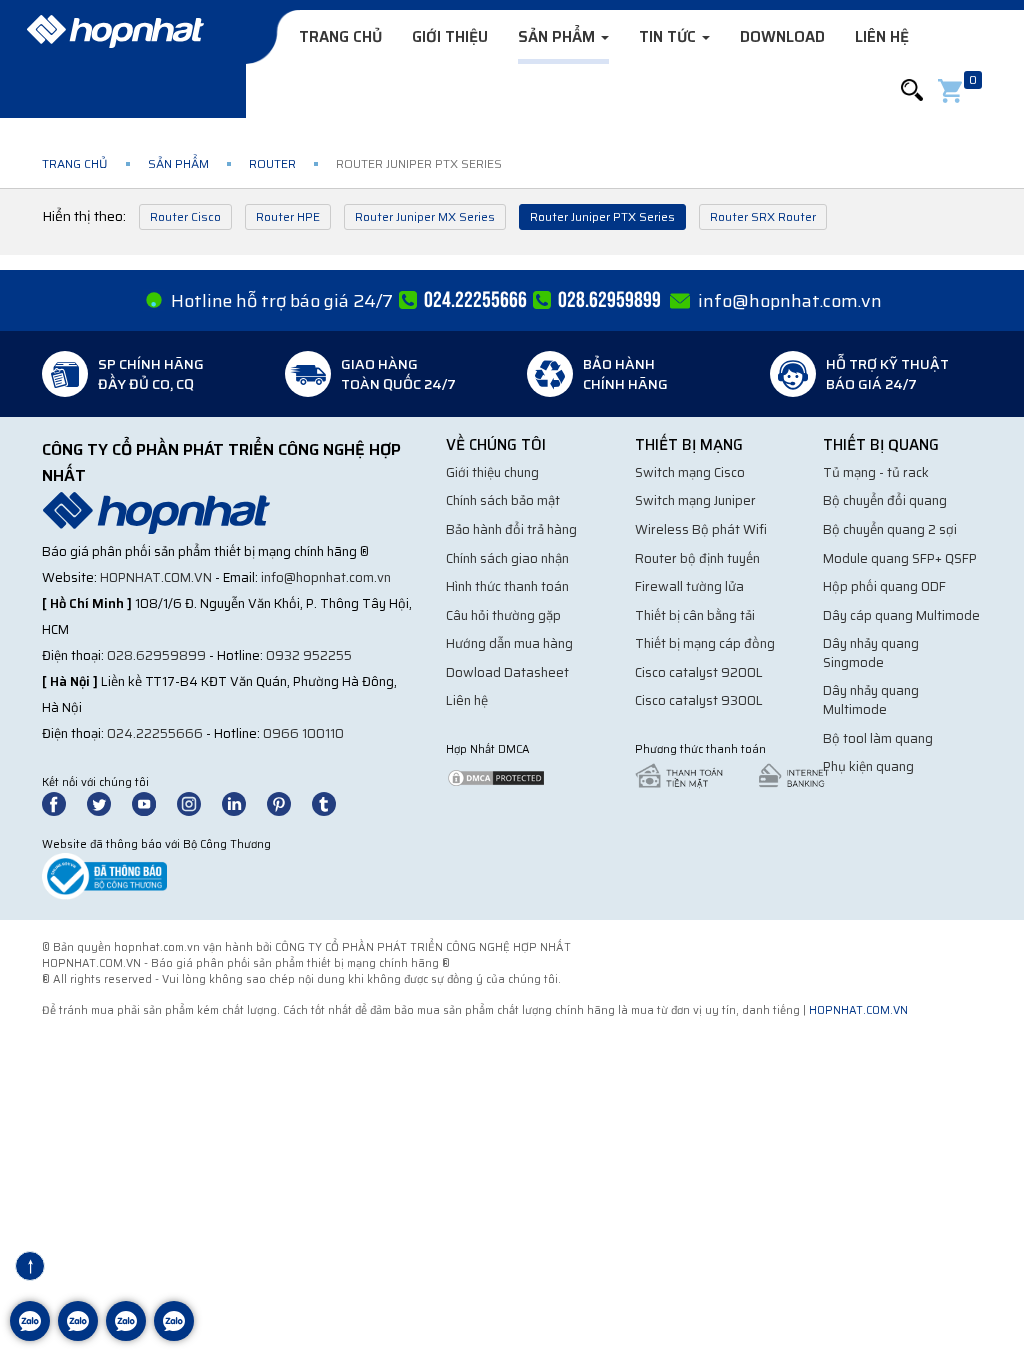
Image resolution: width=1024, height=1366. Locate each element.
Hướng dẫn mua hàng (509, 643)
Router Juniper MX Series (425, 216)
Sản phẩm (558, 37)
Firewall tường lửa (689, 586)
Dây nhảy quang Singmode (871, 653)
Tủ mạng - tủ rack (876, 472)
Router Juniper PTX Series (602, 216)
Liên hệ (882, 37)
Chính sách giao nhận (507, 558)
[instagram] (198, 802)
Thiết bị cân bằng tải (695, 615)
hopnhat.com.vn (156, 577)
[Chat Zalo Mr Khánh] (174, 1336)
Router (272, 163)
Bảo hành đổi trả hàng (511, 529)
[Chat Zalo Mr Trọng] (126, 1336)
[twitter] (108, 802)
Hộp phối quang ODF (884, 586)
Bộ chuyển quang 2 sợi (890, 529)
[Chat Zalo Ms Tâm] (30, 1336)
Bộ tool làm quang (878, 738)
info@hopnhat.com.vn (790, 301)
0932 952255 (309, 655)
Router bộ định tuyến (697, 558)
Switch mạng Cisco (690, 472)
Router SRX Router (763, 216)
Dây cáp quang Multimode (901, 615)
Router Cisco (185, 216)
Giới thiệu (450, 37)
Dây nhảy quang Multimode (871, 700)
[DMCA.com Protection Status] (496, 776)
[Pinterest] (288, 802)
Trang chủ (340, 37)
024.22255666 (155, 733)
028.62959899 (156, 655)
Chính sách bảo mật (503, 500)
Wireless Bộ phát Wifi (701, 529)
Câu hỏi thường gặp (503, 615)
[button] (912, 90)
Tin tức (669, 37)
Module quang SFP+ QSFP (900, 558)
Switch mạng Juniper (695, 500)
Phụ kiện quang (868, 766)
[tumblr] (333, 802)
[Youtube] (153, 802)
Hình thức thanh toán (507, 586)
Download (782, 37)
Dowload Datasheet (507, 672)
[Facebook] (64, 802)
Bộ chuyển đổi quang (885, 500)
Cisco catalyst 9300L (699, 700)
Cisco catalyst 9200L (699, 672)
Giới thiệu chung (492, 472)
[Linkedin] (243, 802)
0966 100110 (303, 733)
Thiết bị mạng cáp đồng (705, 643)
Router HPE (288, 216)
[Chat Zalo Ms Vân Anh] (78, 1336)
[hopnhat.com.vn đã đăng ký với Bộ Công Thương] (104, 875)
